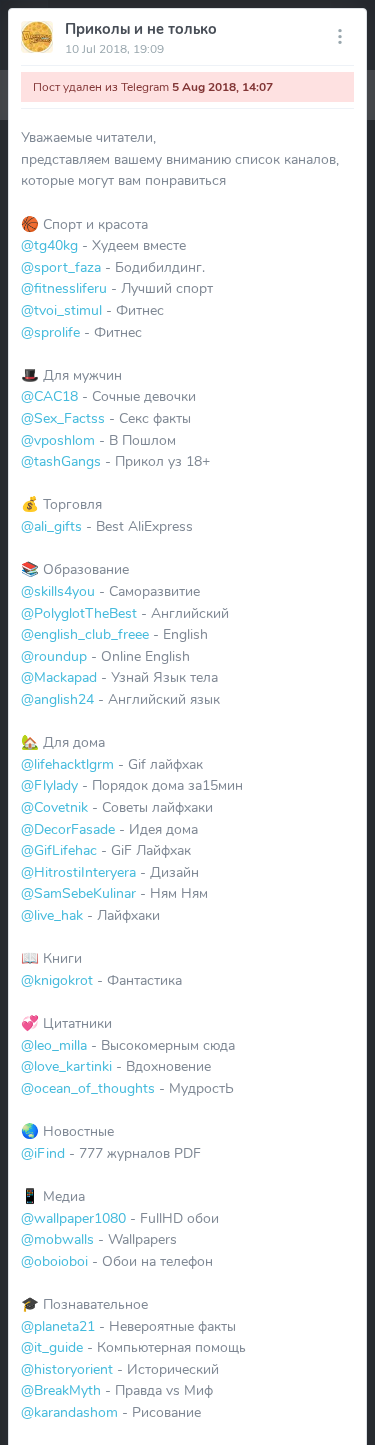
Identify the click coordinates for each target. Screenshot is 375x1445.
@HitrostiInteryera (78, 872)
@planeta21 (58, 1326)
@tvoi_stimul (61, 310)
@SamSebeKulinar (78, 893)
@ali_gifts (51, 526)
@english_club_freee (85, 634)
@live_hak (52, 915)
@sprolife (50, 332)
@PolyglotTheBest (79, 613)
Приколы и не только (141, 29)
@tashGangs (61, 461)
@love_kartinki (66, 1066)
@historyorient (67, 1369)
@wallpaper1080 (73, 1218)
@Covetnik (54, 807)
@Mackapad (59, 677)
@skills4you (58, 591)
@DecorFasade (68, 829)
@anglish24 (57, 699)
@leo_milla (54, 1045)
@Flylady (49, 785)
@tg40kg (49, 245)
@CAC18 (49, 396)
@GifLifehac (59, 850)
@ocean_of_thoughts (88, 1088)
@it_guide (52, 1347)
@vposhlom (58, 440)
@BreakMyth (61, 1390)
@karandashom (69, 1412)
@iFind (43, 1153)
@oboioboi (54, 1261)
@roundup (54, 656)
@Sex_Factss (63, 418)
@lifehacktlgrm (67, 764)
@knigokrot (57, 980)
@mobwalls (57, 1239)
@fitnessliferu (64, 288)
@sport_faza (61, 267)
